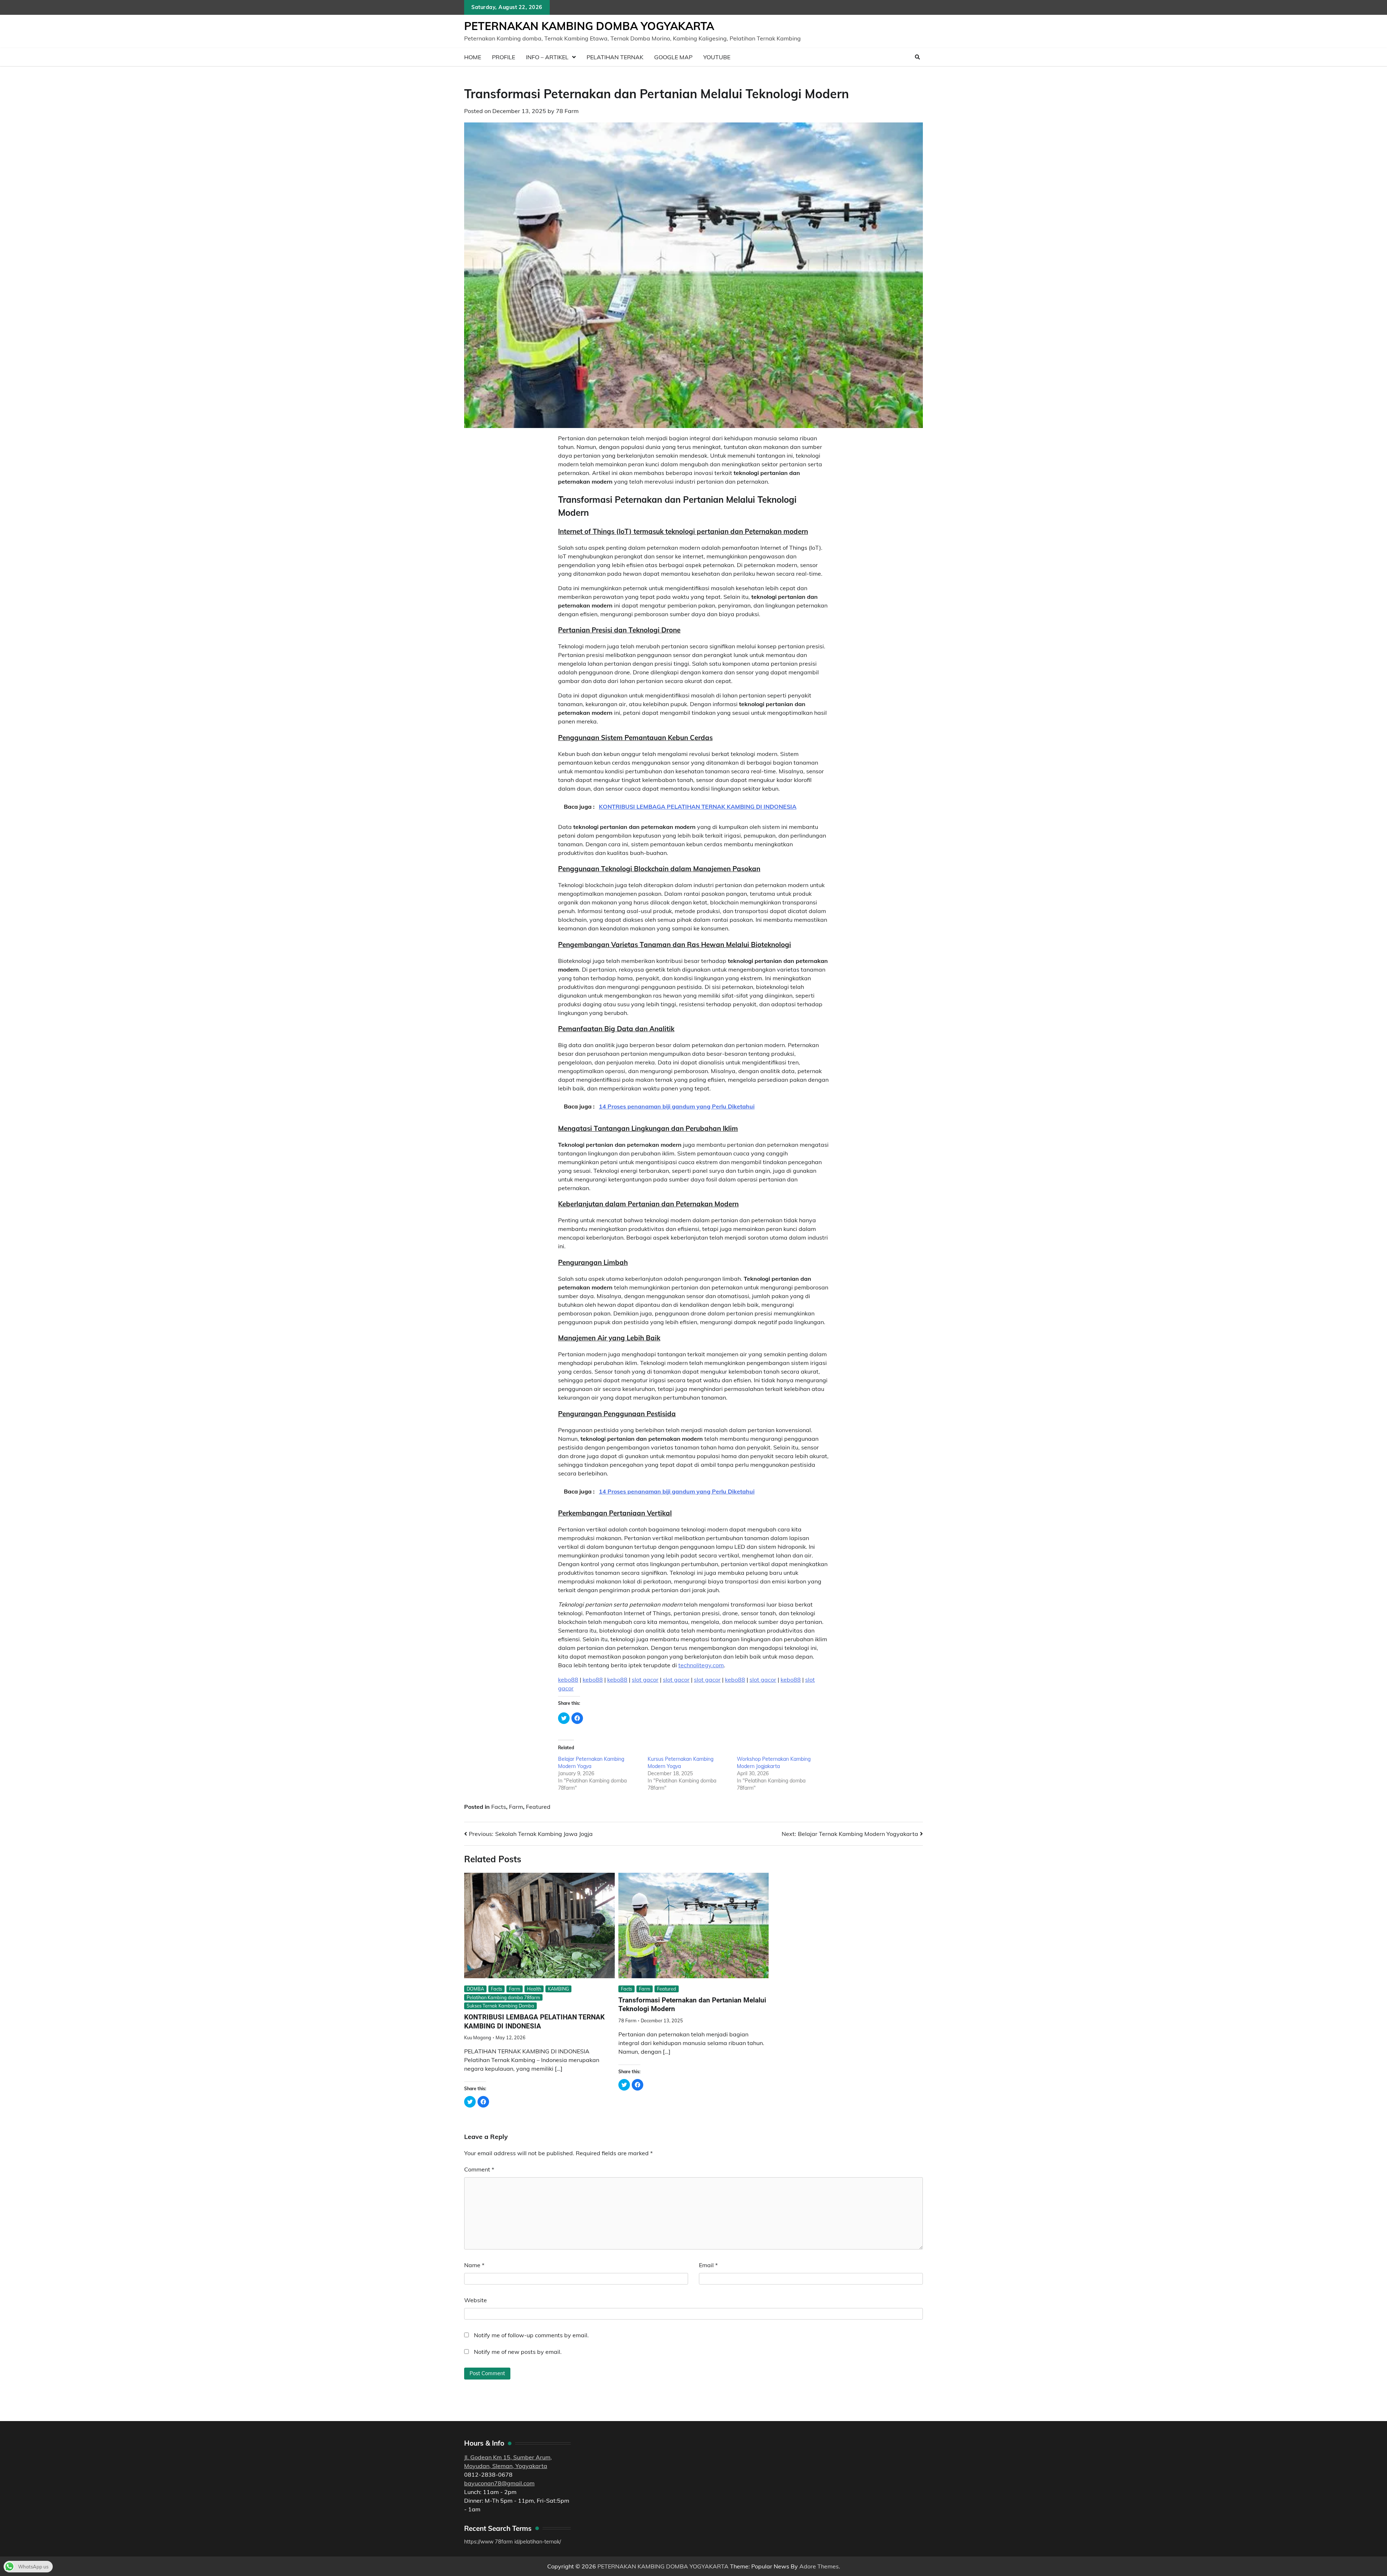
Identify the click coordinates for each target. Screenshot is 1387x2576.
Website (476, 2300)
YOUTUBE (717, 57)
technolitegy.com (701, 1665)
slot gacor (645, 1680)
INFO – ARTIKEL (547, 57)
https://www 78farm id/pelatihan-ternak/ (513, 2542)
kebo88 (568, 1680)
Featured (538, 1807)
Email (708, 2265)
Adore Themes (819, 2566)
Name (474, 2265)
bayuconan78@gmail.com (499, 2483)
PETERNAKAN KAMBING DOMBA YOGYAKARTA (589, 26)
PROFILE (504, 57)
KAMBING (558, 1989)
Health (534, 1989)
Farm (516, 1807)
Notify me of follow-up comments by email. (531, 2335)
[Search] (917, 57)
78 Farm (567, 111)
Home (473, 57)
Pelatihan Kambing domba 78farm (503, 1997)
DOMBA (475, 1989)
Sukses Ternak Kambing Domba (500, 2006)
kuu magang (478, 2037)
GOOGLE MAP (673, 57)
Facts (499, 1807)
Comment (479, 2169)
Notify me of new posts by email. (518, 2352)
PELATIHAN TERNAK (615, 57)
